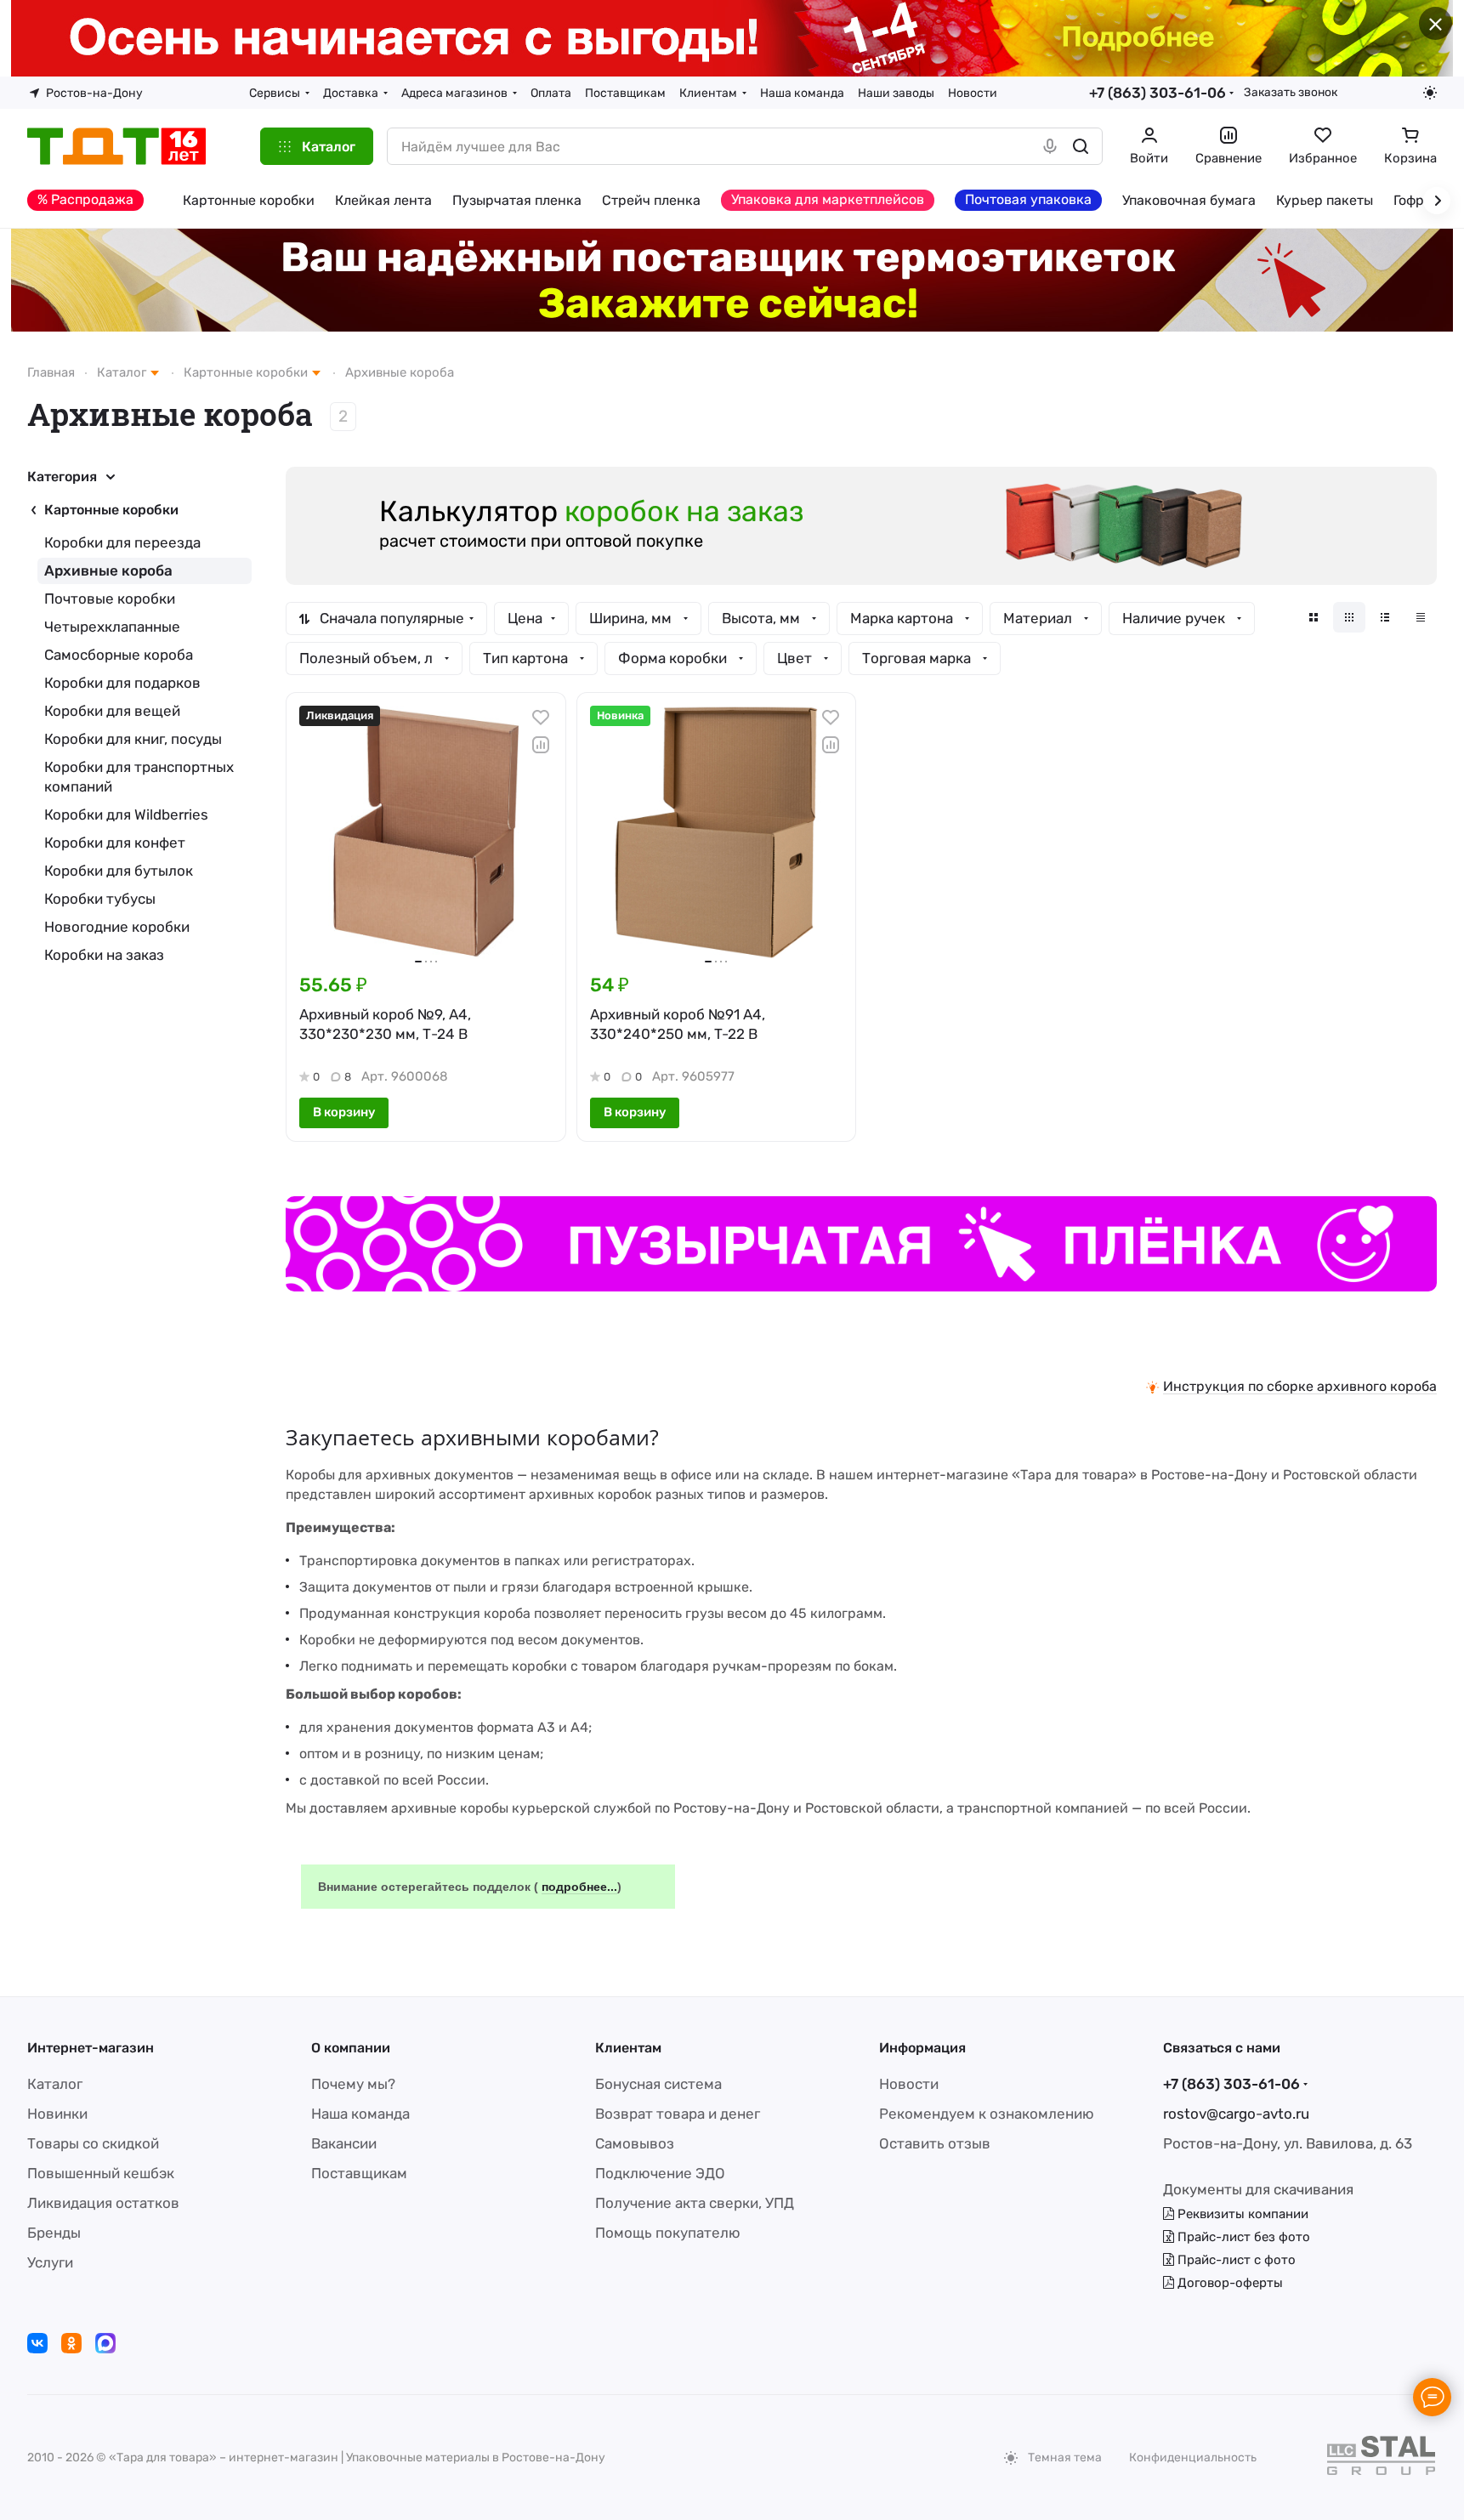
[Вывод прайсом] (1421, 617)
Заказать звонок (1291, 92)
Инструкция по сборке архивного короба (1300, 1386)
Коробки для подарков (122, 683)
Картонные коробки (111, 510)
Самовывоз (635, 2143)
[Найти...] (1081, 146)
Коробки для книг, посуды (133, 739)
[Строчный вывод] (1385, 617)
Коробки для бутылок (119, 871)
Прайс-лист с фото (1235, 2260)
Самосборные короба (119, 655)
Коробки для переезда (122, 542)
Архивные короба (108, 570)
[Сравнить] (541, 745)
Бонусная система (658, 2084)
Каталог (55, 2084)
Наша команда (360, 2114)
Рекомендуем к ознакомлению (987, 2114)
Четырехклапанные (112, 627)
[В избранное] (541, 718)
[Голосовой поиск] (1050, 146)
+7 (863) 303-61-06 (1158, 93)
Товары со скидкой (93, 2143)
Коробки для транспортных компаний (139, 777)
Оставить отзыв (935, 2143)
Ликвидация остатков (103, 2203)
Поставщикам (359, 2173)
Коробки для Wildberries (126, 814)
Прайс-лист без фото (1242, 2237)
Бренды (54, 2233)
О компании (351, 2048)
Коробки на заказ (104, 955)
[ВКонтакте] (37, 2343)
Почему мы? (353, 2084)
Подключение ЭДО (660, 2173)
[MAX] (105, 2343)
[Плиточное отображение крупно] (1314, 617)
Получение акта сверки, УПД (695, 2203)
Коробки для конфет (115, 843)
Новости (909, 2084)
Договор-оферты (1229, 2283)
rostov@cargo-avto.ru (1236, 2114)
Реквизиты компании (1241, 2214)
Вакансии (344, 2143)
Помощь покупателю (668, 2233)
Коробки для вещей (112, 711)
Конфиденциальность (1193, 2458)
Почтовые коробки (110, 599)
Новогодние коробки (117, 927)
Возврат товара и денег (678, 2114)
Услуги (50, 2262)
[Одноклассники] (71, 2343)
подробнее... (579, 1887)
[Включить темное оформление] (1430, 93)
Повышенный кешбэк (101, 2173)
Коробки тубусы (100, 899)
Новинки (57, 2114)
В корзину (344, 1112)
